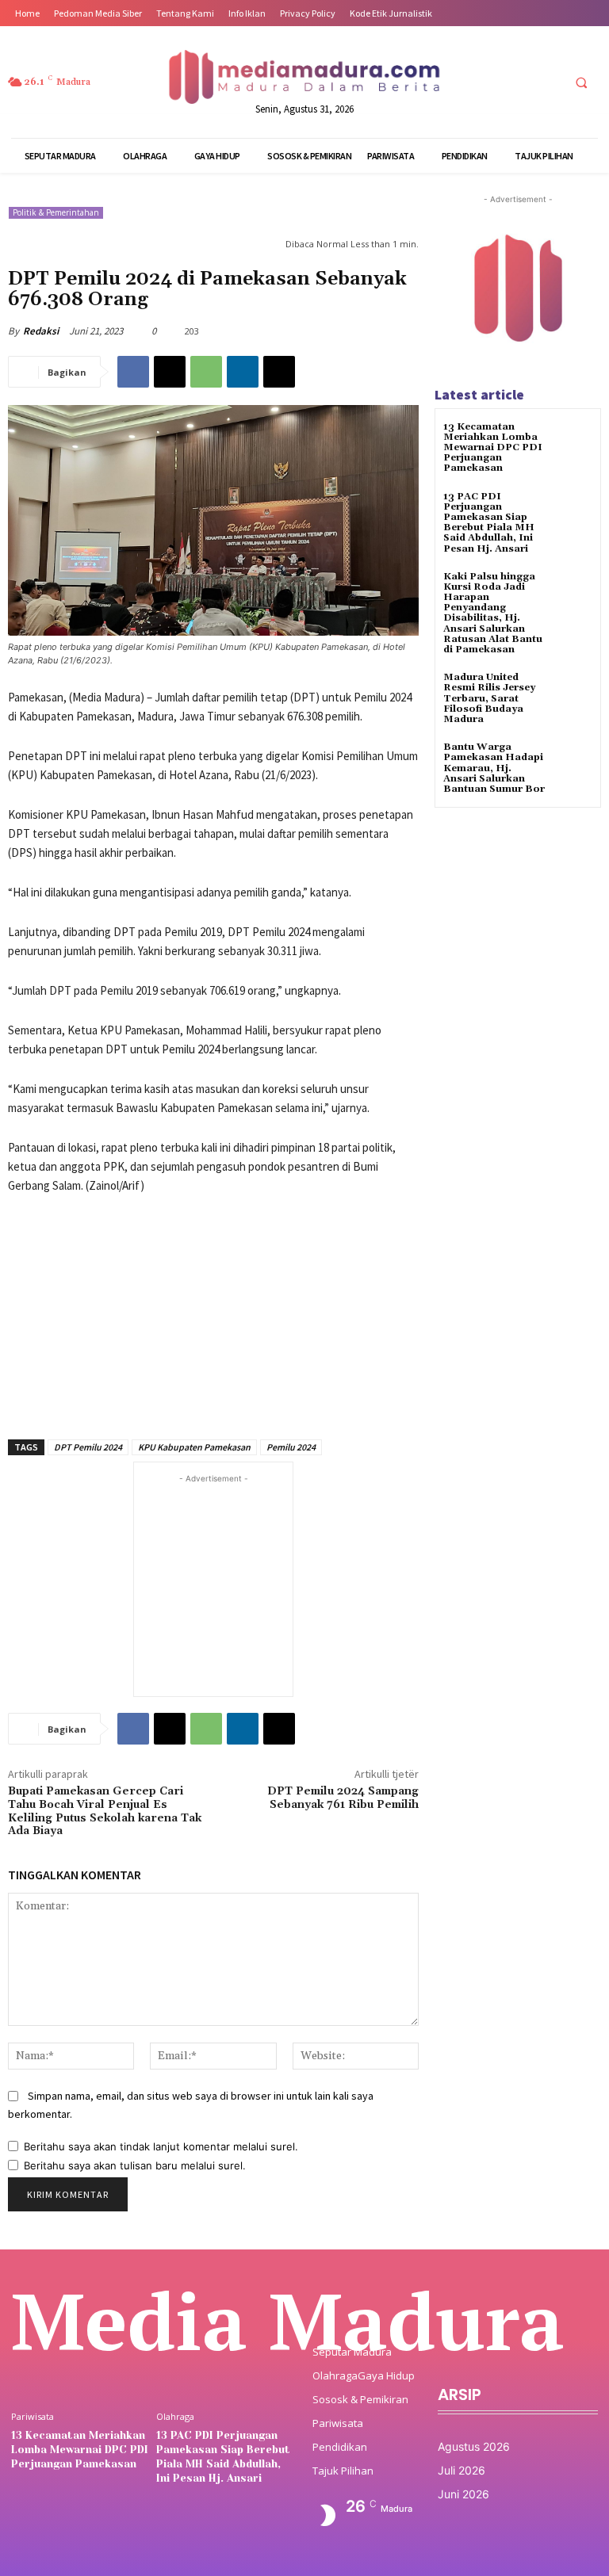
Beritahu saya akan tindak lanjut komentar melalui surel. (161, 2146)
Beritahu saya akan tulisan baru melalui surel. (135, 2165)
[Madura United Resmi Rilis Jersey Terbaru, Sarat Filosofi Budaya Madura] (573, 692)
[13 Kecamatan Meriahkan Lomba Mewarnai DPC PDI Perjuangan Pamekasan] (573, 441)
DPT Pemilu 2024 (88, 1447)
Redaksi (41, 331)
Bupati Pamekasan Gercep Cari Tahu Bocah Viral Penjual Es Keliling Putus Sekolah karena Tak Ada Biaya (105, 1811)
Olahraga (175, 2416)
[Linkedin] (243, 372)
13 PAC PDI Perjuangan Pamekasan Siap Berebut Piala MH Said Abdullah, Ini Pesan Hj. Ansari (489, 523)
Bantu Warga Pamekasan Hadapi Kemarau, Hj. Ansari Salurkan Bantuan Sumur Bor (494, 768)
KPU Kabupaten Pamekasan (194, 1447)
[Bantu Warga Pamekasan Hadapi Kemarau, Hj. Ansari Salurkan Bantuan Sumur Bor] (573, 761)
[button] (581, 82)
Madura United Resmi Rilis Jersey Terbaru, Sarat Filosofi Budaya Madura (489, 698)
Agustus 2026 (474, 2446)
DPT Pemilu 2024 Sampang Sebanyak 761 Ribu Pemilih (343, 1798)
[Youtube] (547, 82)
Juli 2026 (462, 2470)
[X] (517, 82)
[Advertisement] (213, 1308)
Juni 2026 (463, 2494)
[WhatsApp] (206, 372)
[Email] (279, 372)
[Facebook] (459, 82)
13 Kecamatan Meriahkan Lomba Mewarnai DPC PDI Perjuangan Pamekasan (493, 448)
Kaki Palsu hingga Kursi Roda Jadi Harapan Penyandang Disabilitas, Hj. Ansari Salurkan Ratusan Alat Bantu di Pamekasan (493, 613)
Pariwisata (33, 2416)
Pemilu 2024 (291, 1447)
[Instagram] (488, 82)
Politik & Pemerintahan (56, 212)
